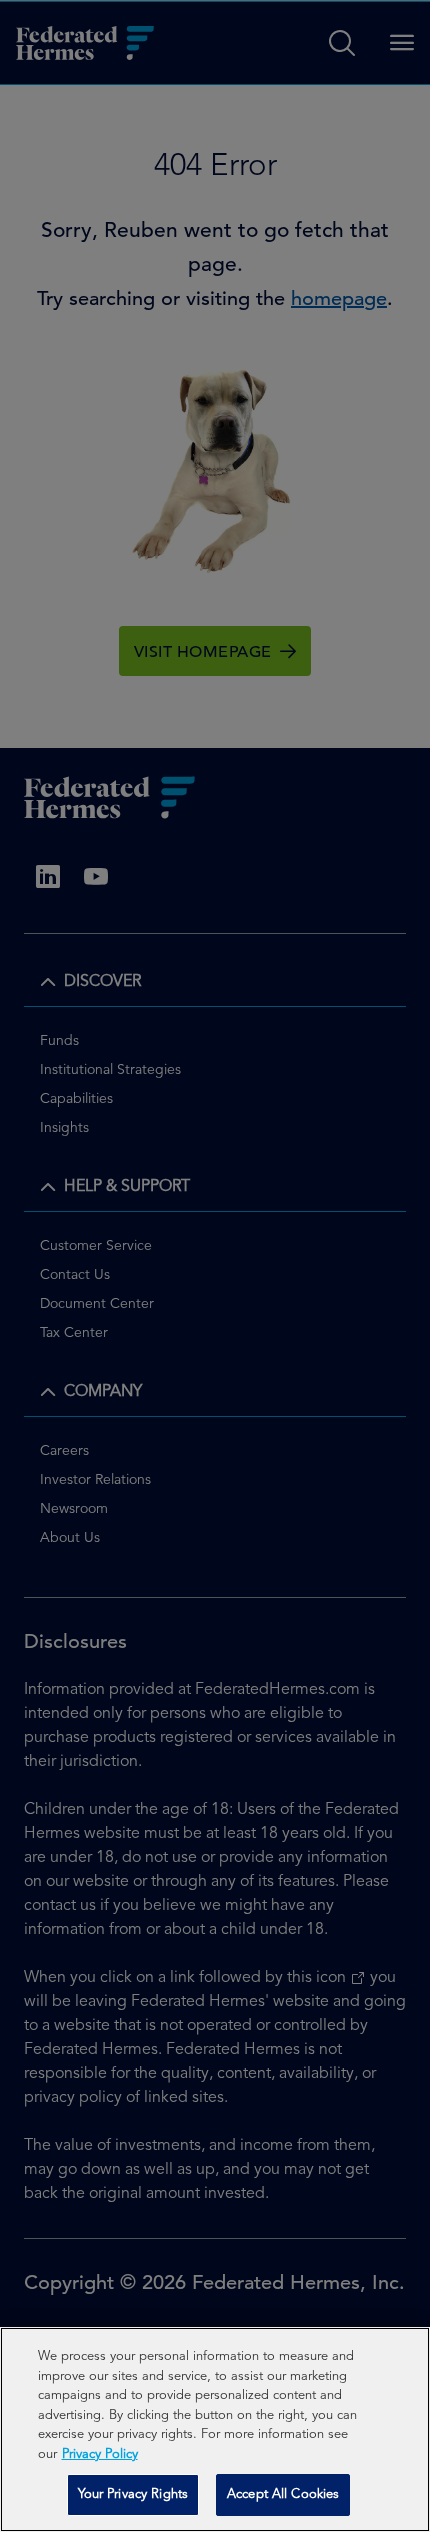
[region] (215, 2429)
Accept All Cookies (283, 2494)
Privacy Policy (100, 2454)
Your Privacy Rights (133, 2494)
